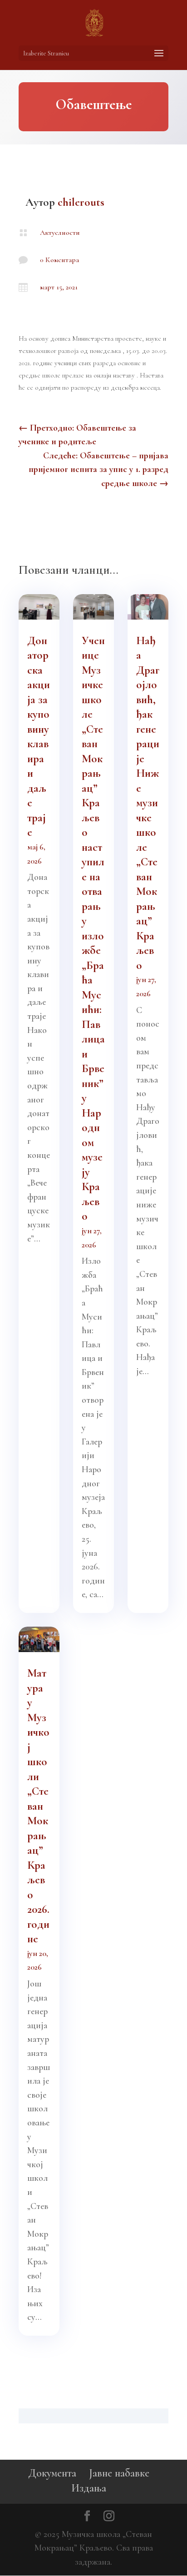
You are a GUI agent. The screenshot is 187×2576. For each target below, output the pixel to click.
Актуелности (60, 233)
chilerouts (81, 202)
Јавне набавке (119, 2473)
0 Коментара (59, 260)
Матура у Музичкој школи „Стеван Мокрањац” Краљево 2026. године (38, 1806)
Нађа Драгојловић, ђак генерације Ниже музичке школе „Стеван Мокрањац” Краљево (148, 803)
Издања (89, 2488)
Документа (52, 2473)
